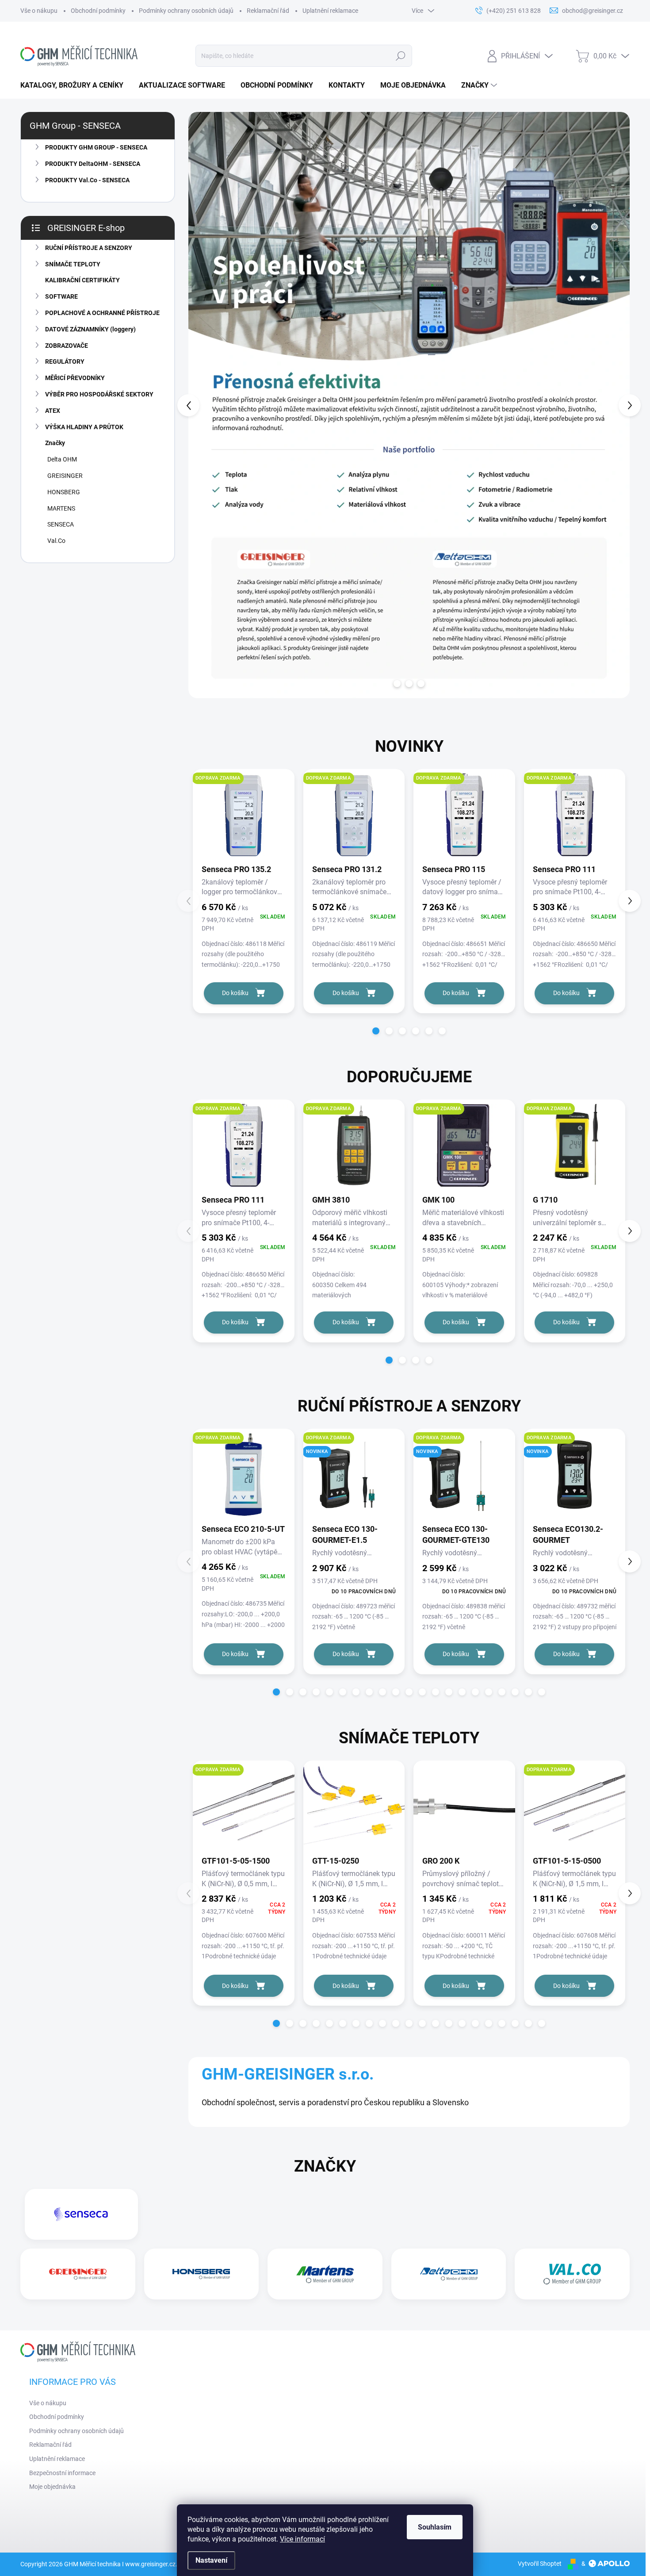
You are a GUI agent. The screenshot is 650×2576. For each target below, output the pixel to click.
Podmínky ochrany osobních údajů (186, 11)
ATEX (53, 411)
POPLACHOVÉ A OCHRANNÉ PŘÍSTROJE (102, 313)
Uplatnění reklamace (330, 11)
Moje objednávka (52, 2487)
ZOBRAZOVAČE (67, 346)
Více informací (302, 2539)
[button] (206, 405)
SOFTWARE (61, 296)
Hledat (400, 56)
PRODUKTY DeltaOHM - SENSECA (93, 164)
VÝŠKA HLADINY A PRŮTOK (84, 427)
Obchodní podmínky (98, 11)
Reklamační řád (268, 11)
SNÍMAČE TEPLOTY (73, 264)
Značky (55, 443)
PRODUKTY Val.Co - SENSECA (87, 180)
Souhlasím (435, 2527)
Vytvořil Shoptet (540, 2564)
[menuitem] (75, 85)
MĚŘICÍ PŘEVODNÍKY (75, 378)
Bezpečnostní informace (62, 2473)
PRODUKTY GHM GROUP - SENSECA (96, 147)
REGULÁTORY (65, 361)
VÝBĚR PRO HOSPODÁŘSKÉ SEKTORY (99, 394)
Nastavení (211, 2560)
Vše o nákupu (39, 11)
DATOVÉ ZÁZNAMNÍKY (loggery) (90, 329)
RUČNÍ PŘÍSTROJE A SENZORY (89, 248)
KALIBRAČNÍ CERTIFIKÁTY (82, 280)
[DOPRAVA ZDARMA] (244, 819)
